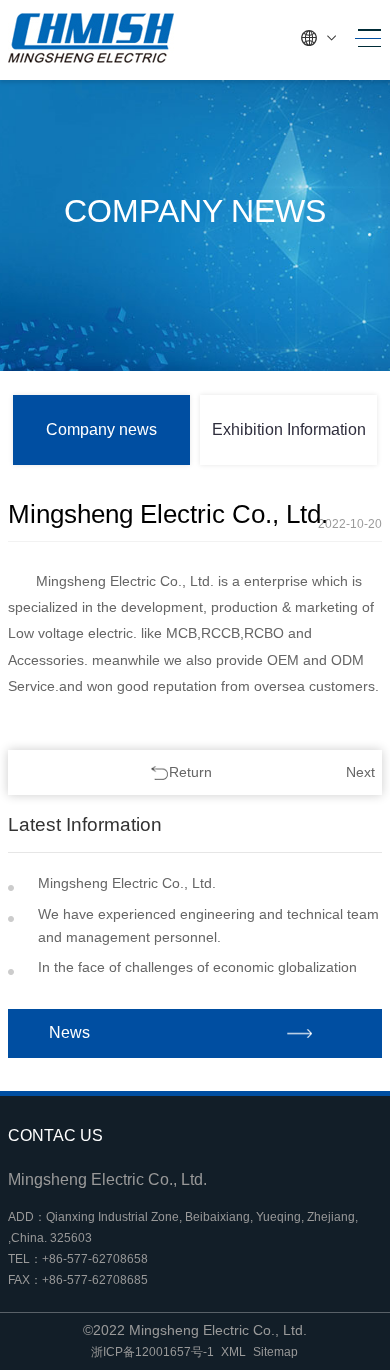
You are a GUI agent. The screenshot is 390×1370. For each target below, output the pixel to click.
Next (360, 772)
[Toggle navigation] (362, 38)
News (69, 1032)
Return (190, 772)
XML (233, 1352)
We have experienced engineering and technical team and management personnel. (208, 925)
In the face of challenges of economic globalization (197, 967)
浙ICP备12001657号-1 (152, 1352)
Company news (101, 429)
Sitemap (275, 1352)
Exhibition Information (289, 429)
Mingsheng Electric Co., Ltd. (127, 883)
